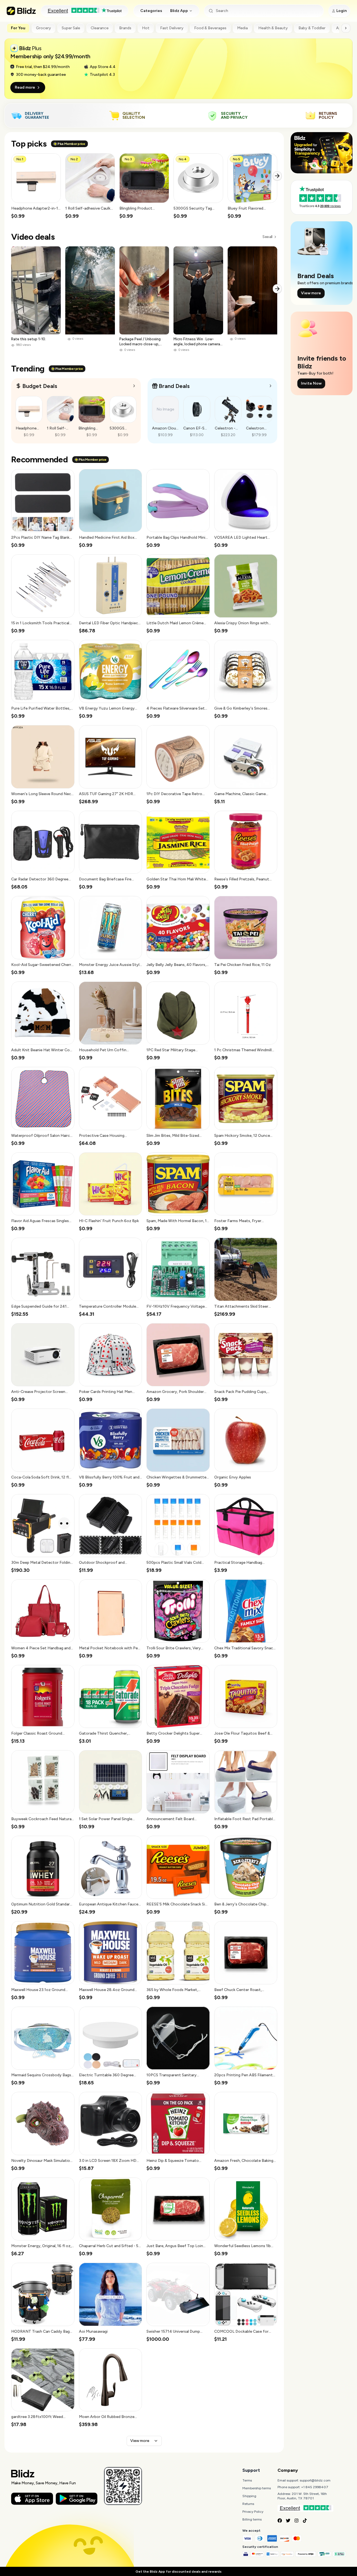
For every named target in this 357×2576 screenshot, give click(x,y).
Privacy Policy (253, 2512)
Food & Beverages (210, 28)
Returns (248, 2504)
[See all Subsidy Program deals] (271, 386)
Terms (247, 2480)
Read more (25, 87)
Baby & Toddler (312, 28)
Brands (125, 28)
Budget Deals (40, 386)
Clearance (100, 28)
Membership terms (257, 2488)
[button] (36, 186)
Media (242, 28)
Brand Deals (174, 386)
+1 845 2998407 (315, 2487)
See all (267, 237)
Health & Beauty (273, 28)
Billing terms (252, 2519)
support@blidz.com (315, 2480)
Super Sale (71, 28)
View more (140, 2441)
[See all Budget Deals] (134, 386)
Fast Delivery (172, 28)
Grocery (44, 28)
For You (18, 28)
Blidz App (179, 11)
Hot (146, 28)
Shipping (249, 2496)
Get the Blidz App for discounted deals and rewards (178, 2572)
